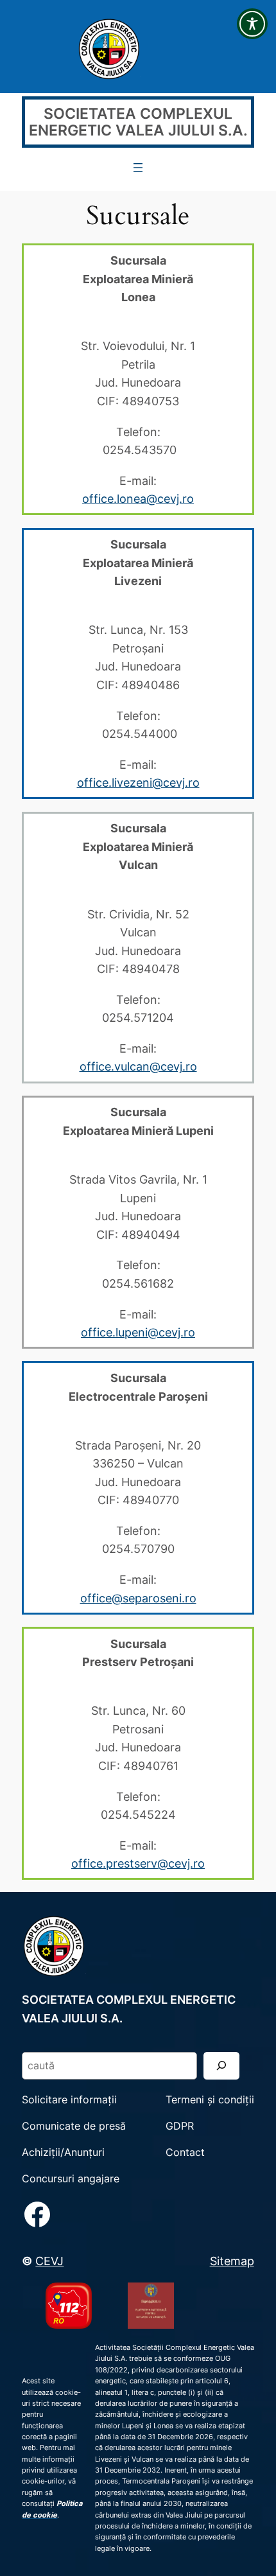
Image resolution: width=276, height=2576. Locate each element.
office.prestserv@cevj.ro (138, 1863)
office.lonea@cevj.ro (138, 498)
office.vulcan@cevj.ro (138, 1066)
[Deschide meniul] (138, 168)
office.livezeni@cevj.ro (138, 782)
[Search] (221, 2066)
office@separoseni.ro (138, 1598)
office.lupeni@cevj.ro (138, 1332)
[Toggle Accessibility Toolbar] (252, 24)
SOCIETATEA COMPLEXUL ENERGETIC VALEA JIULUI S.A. (138, 122)
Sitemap (232, 2261)
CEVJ (49, 2261)
